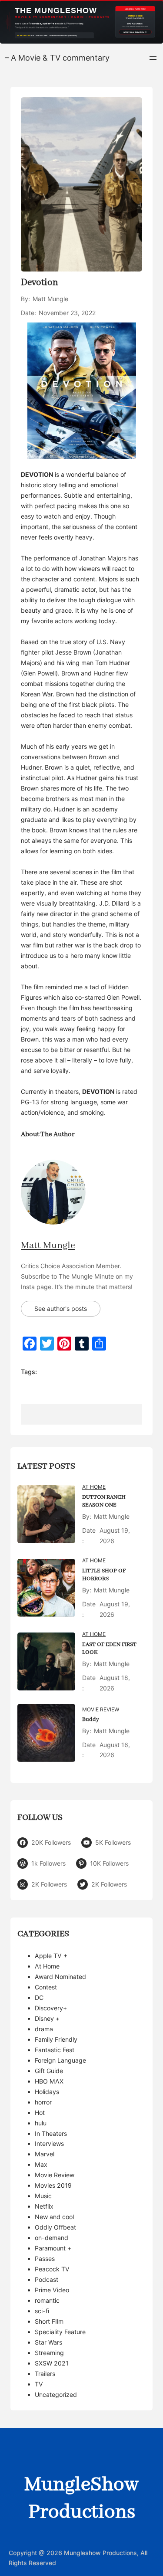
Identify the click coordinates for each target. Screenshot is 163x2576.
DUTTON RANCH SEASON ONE (104, 1501)
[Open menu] (153, 58)
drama (44, 2029)
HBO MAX (49, 2081)
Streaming (49, 2353)
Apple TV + (51, 1956)
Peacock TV (52, 2269)
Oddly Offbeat (55, 2227)
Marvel (45, 2154)
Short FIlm (49, 2321)
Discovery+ (51, 2008)
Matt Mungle (48, 1246)
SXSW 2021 (52, 2363)
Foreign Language (60, 2060)
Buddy (91, 1719)
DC (39, 1997)
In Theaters (51, 2133)
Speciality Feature (60, 2332)
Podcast (47, 2279)
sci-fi (42, 2311)
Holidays (47, 2092)
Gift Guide (49, 2071)
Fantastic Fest (55, 2050)
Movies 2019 (53, 2185)
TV (39, 2384)
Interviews (49, 2143)
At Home (94, 1487)
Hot (40, 2113)
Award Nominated (60, 1977)
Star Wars (48, 2342)
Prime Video (52, 2290)
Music (43, 2196)
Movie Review (101, 1709)
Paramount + (53, 2248)
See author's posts (61, 1308)
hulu (41, 2123)
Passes (45, 2259)
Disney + (47, 2018)
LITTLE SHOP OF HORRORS (104, 1575)
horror (43, 2102)
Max (41, 2164)
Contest (46, 1987)
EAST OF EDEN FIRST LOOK (109, 1649)
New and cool (54, 2217)
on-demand (52, 2238)
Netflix (44, 2206)
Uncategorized (56, 2394)
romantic (47, 2300)
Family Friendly (56, 2039)
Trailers (45, 2374)
